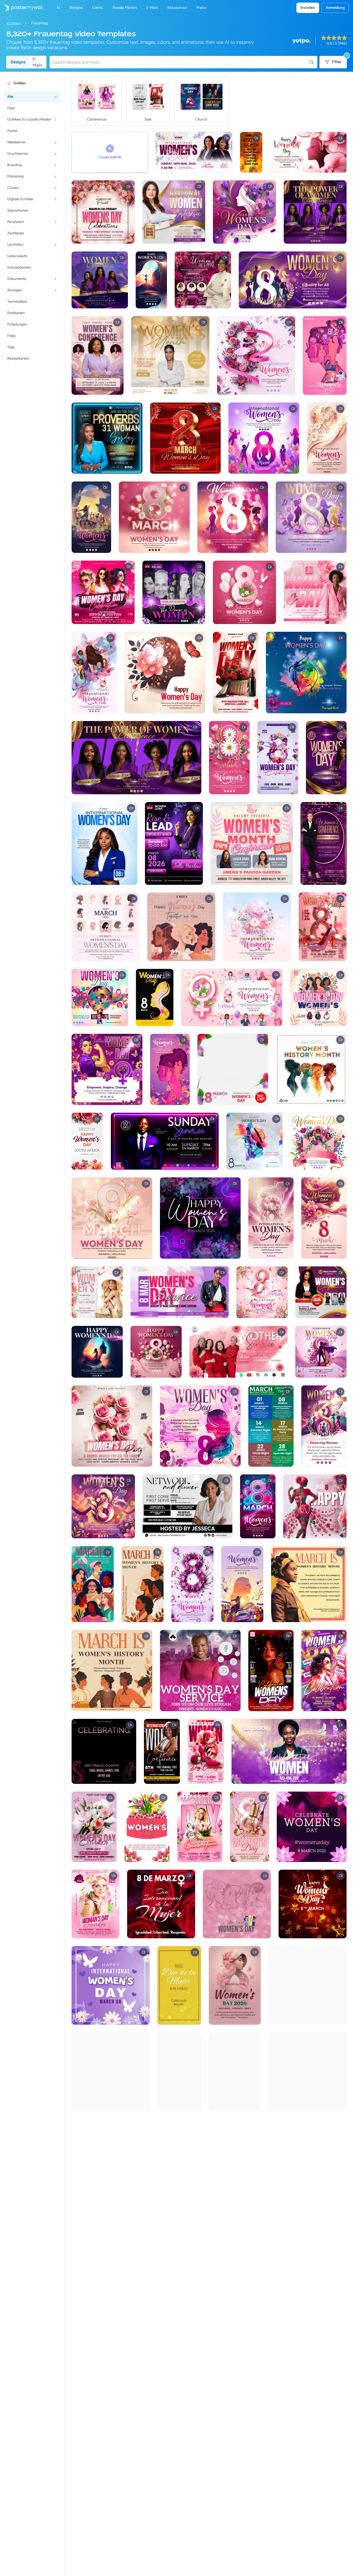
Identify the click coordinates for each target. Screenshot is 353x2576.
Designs (18, 62)
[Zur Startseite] (21, 8)
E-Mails (37, 62)
